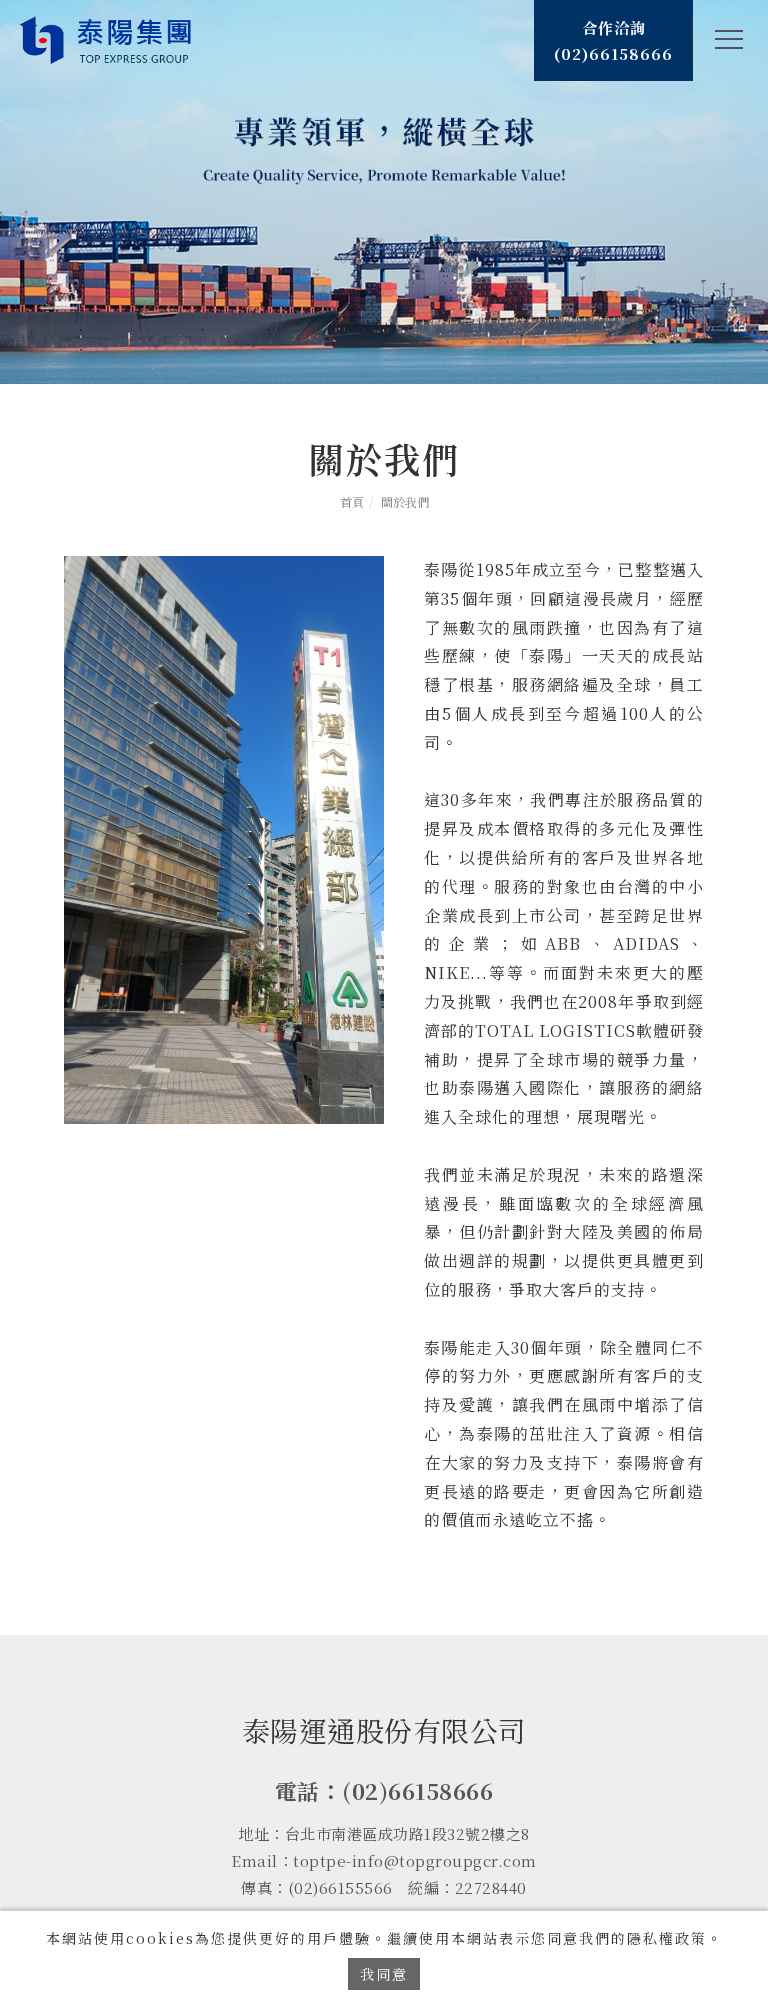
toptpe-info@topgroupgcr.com (415, 1860)
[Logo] (107, 38)
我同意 (384, 1974)
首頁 (352, 501)
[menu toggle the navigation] (723, 40)
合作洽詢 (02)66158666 (613, 40)
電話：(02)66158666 (384, 1790)
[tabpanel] (384, 192)
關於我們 (405, 501)
